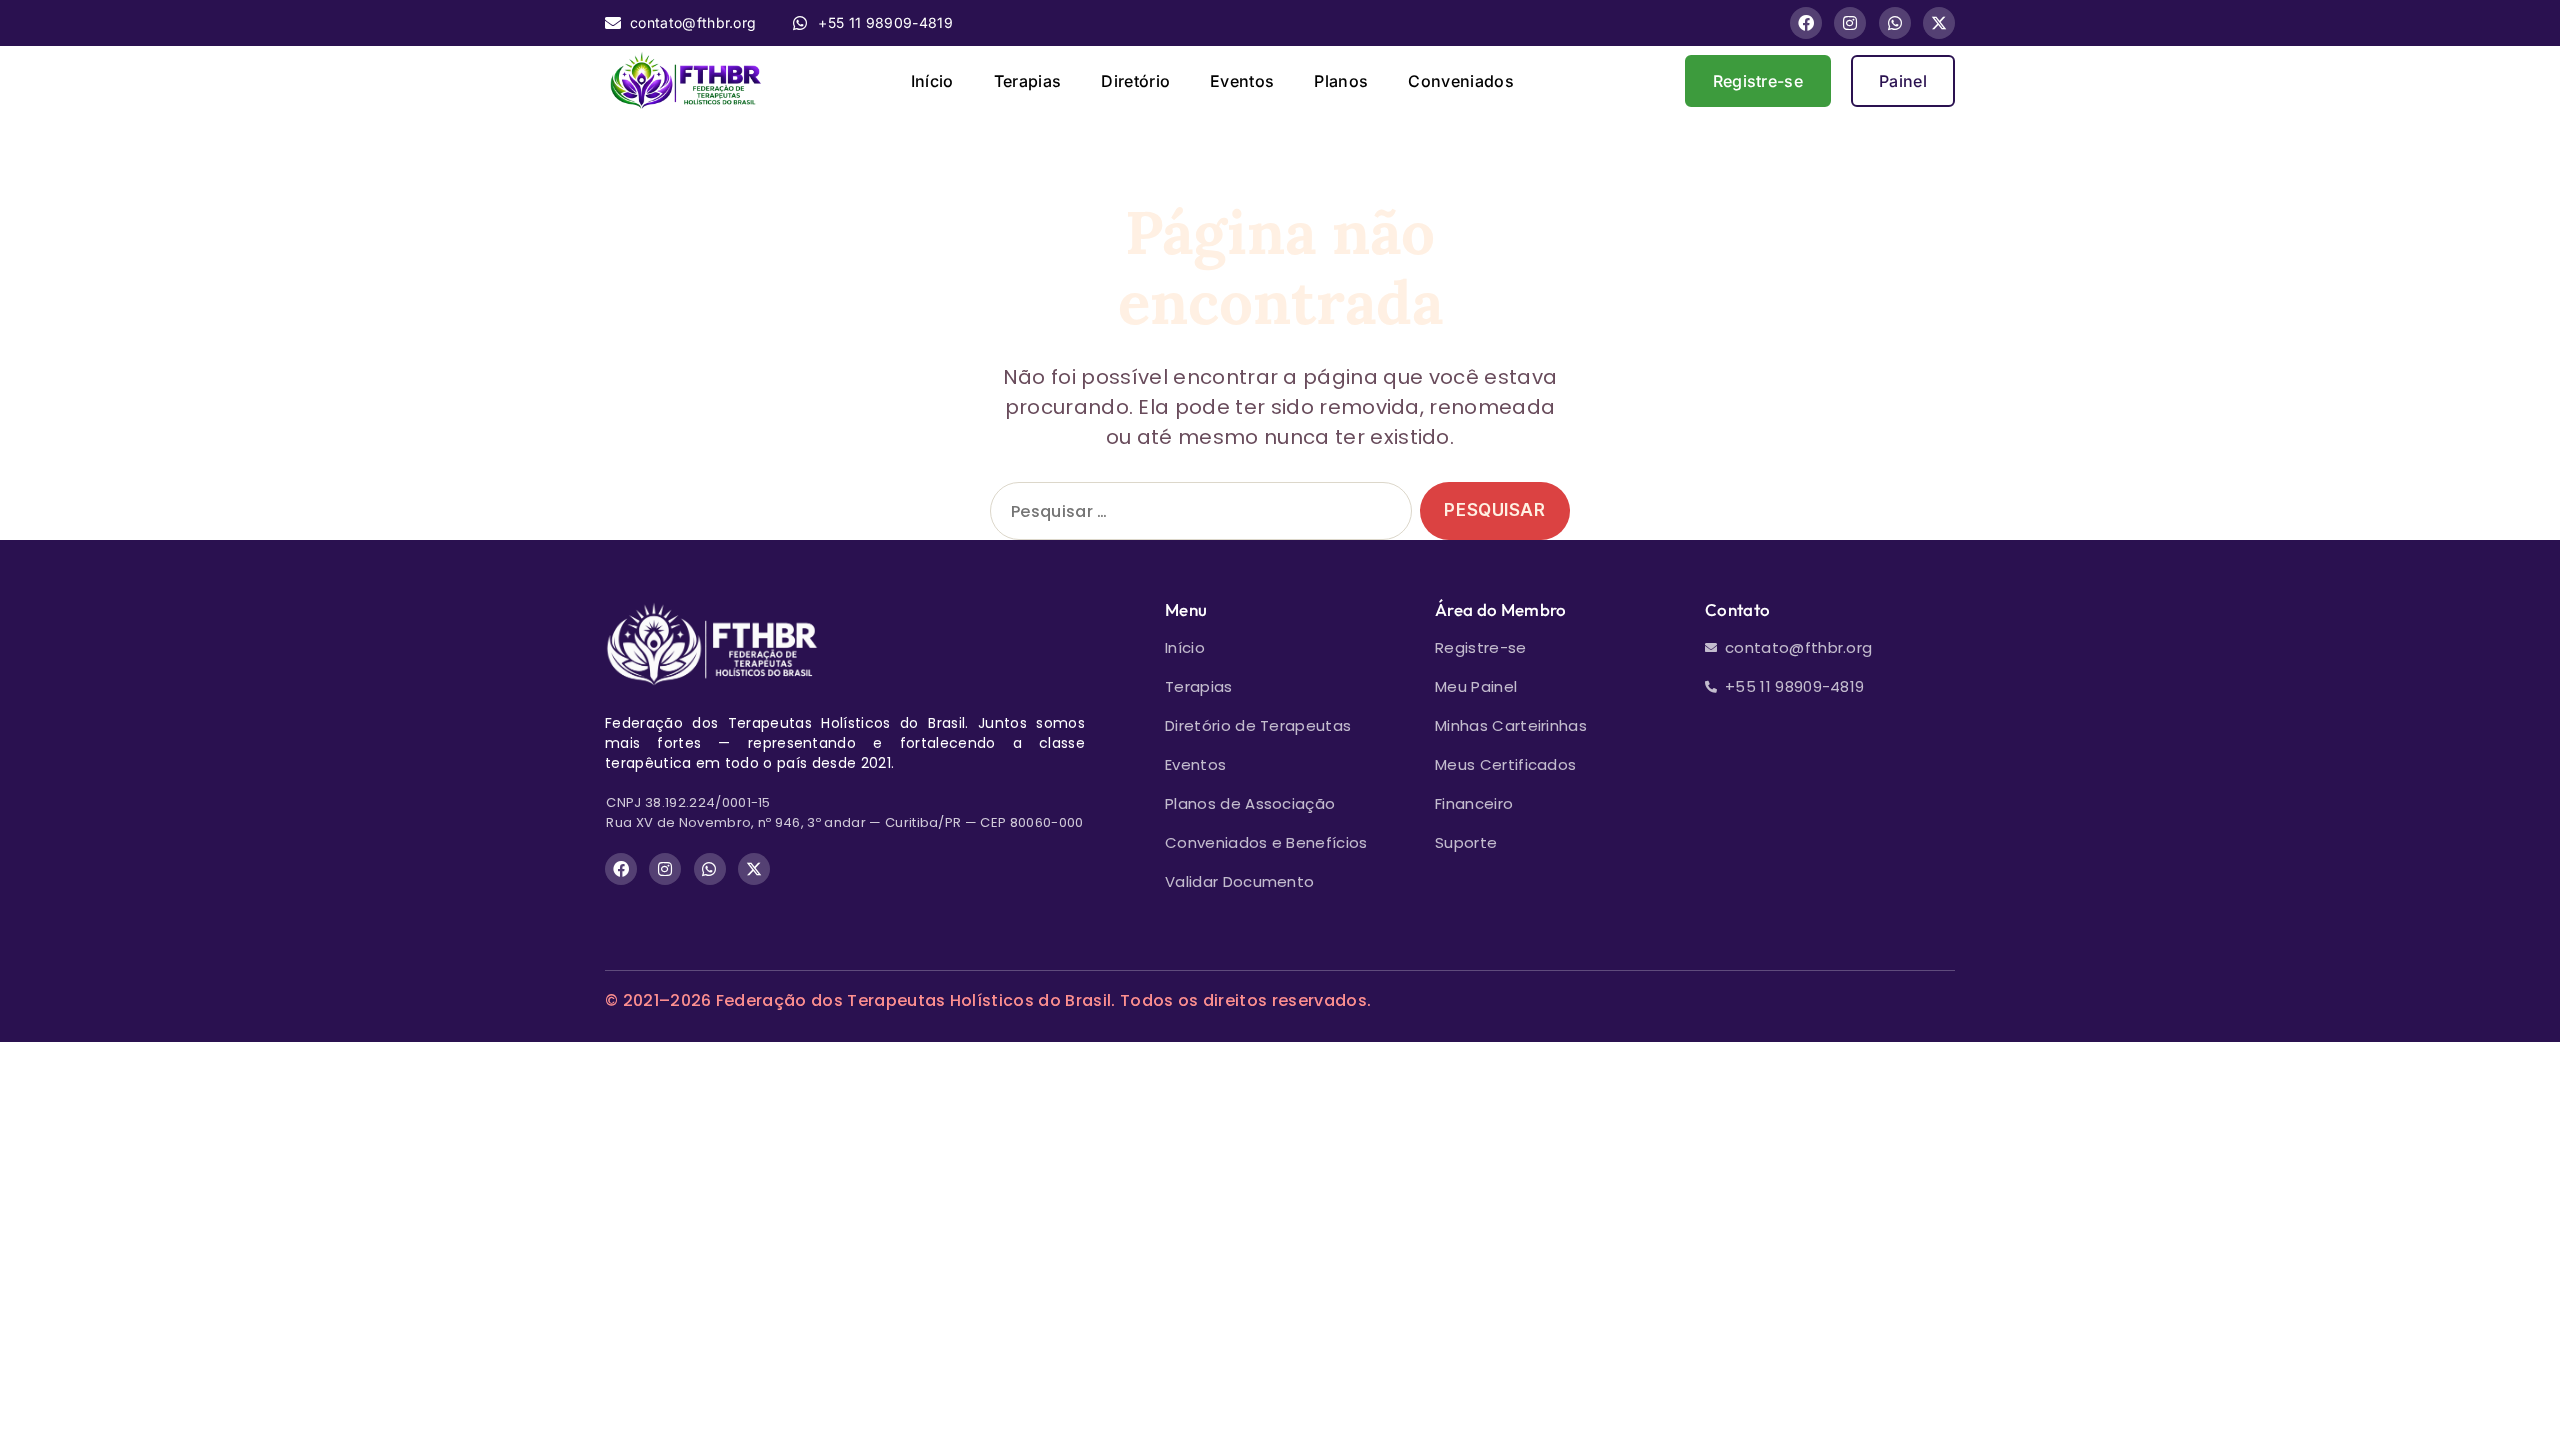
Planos (1341, 81)
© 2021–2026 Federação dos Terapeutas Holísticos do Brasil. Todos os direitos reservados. (988, 1000)
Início (932, 81)
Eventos (1242, 81)
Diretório (1135, 81)
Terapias (1028, 81)
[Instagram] (1850, 23)
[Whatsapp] (1895, 23)
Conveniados (1461, 81)
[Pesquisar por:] (1197, 515)
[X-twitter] (1939, 23)
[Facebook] (1806, 23)
